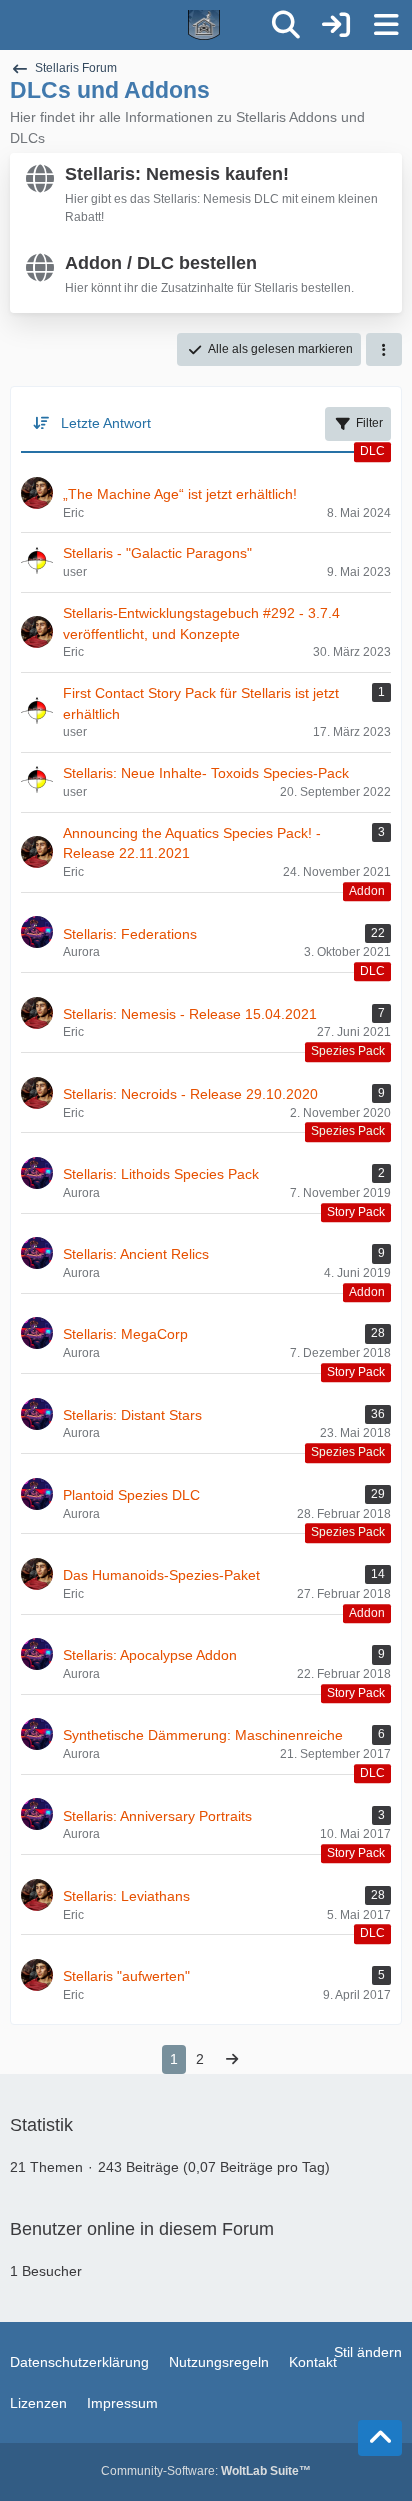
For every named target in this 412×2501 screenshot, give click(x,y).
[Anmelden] (336, 25)
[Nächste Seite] (232, 2059)
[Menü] (386, 25)
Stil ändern (368, 2352)
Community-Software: (206, 2471)
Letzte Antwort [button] (106, 423)
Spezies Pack (348, 1052)
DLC (372, 451)
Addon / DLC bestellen (161, 263)
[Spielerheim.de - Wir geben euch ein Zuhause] (131, 25)
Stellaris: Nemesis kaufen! (177, 174)
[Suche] (286, 25)
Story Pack (356, 1212)
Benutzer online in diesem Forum (142, 2229)
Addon (367, 891)
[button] (384, 350)
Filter (369, 423)
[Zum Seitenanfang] (380, 2438)
